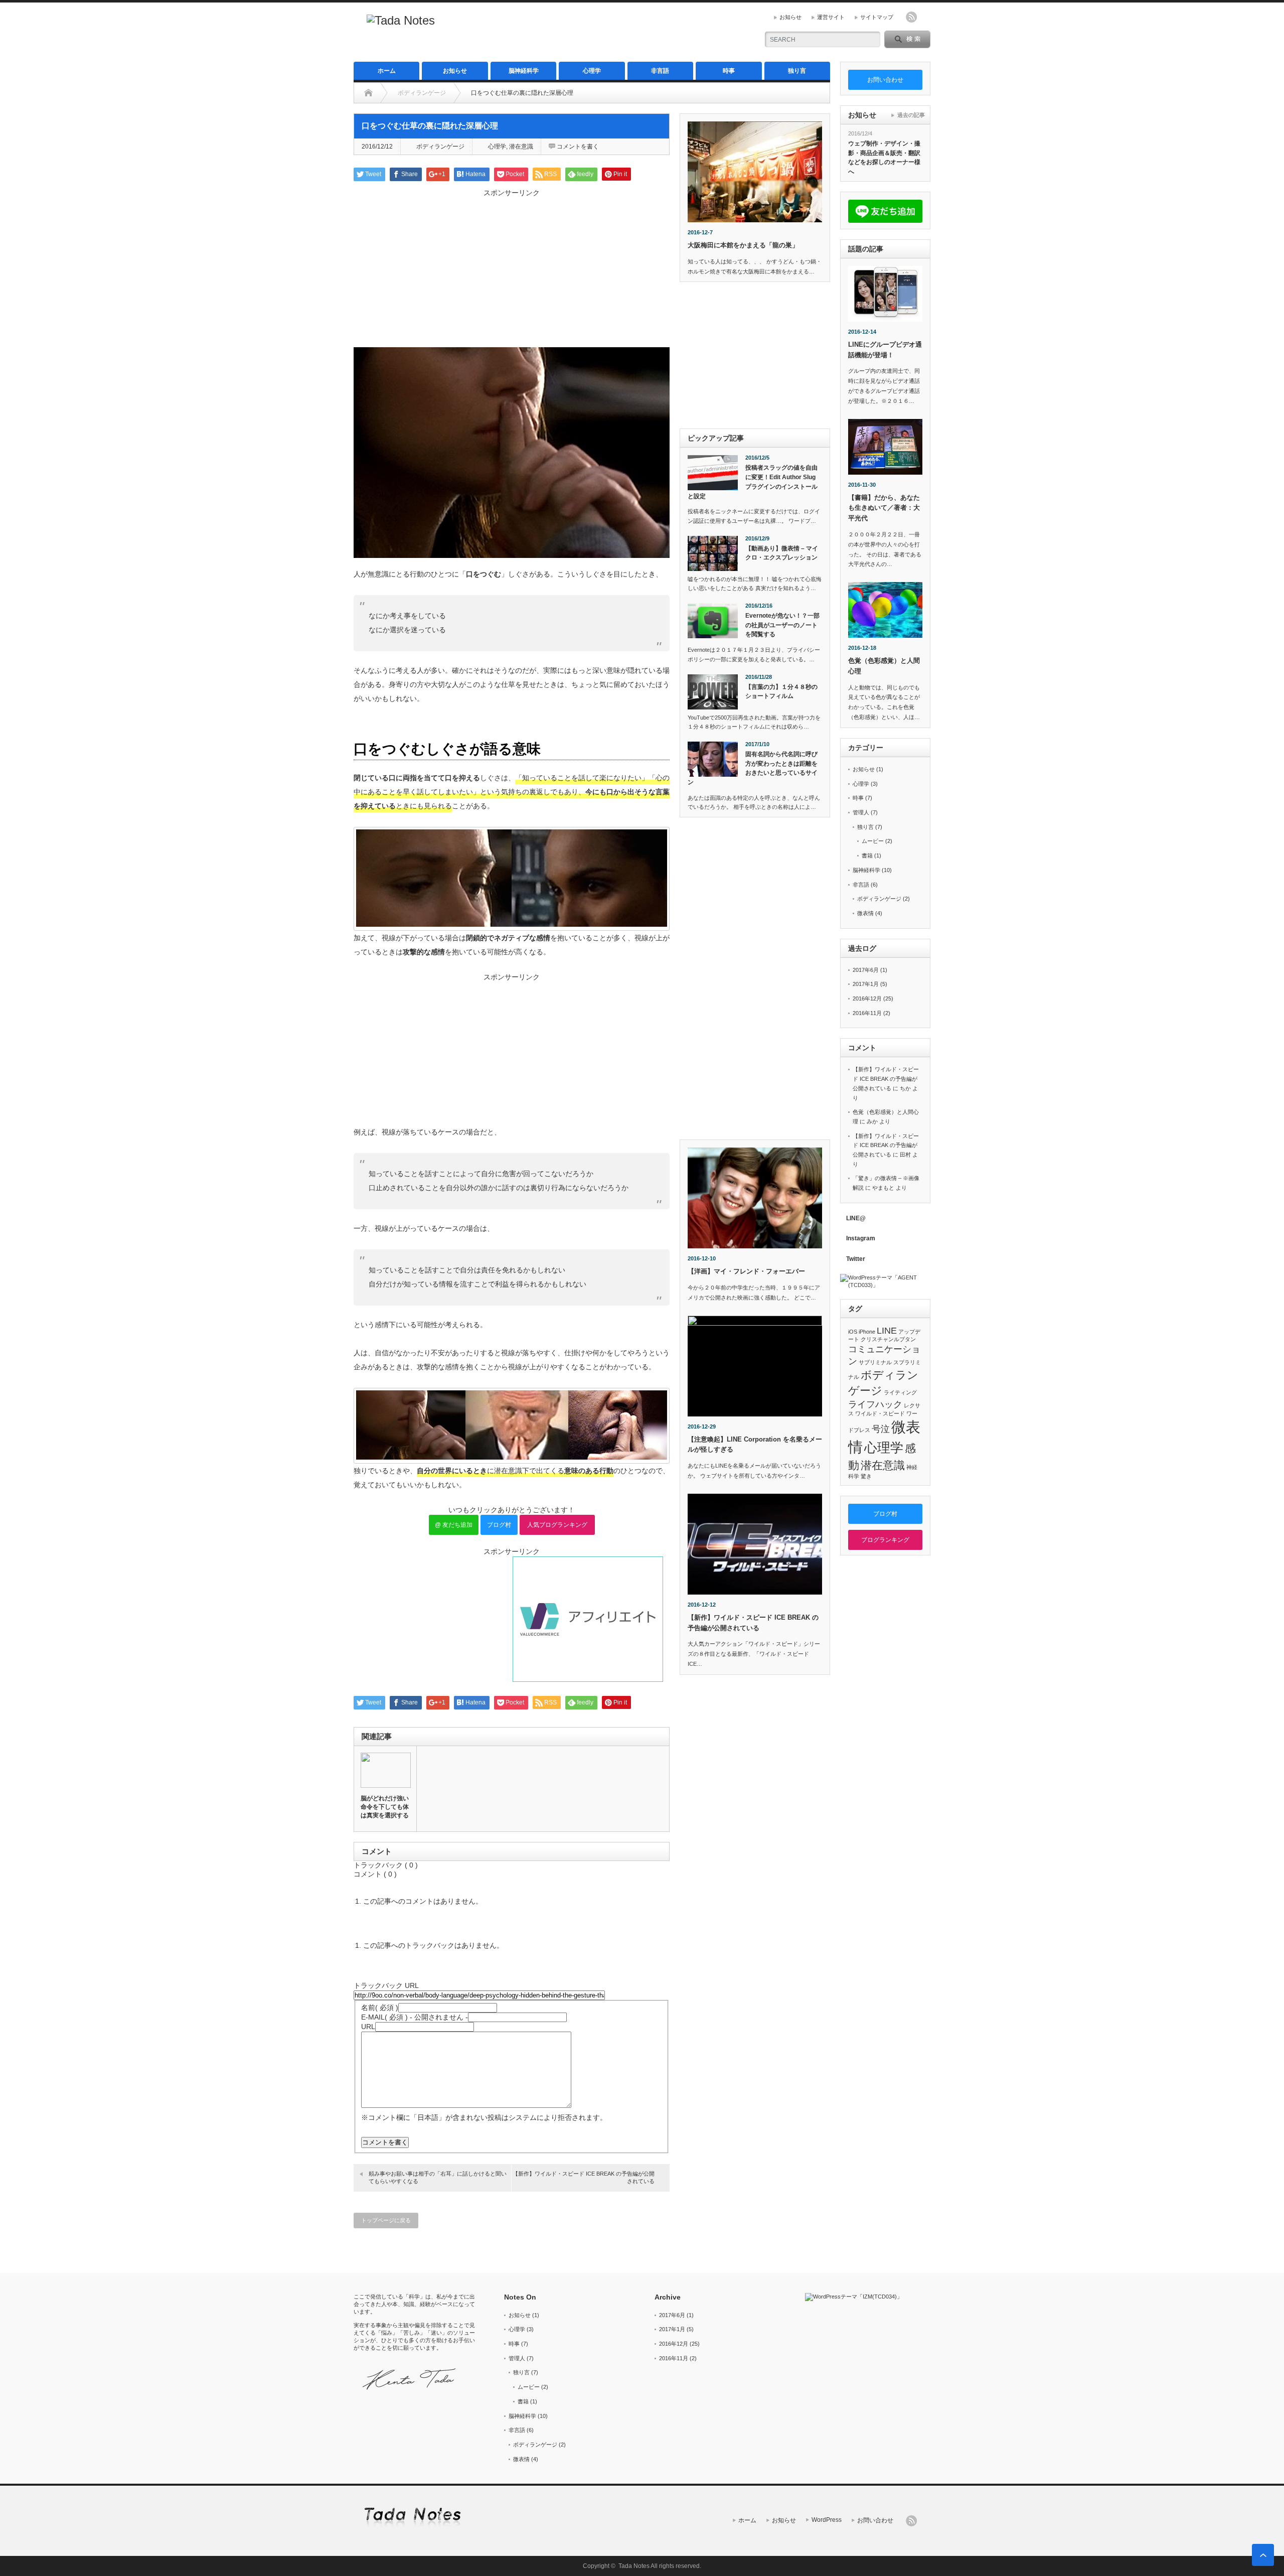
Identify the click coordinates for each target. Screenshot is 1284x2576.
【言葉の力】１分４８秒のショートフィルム (781, 692)
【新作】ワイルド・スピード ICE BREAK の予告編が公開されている (584, 2177)
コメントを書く (578, 147)
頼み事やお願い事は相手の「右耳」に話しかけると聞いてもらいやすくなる (438, 2177)
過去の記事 (911, 115)
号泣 (881, 1429)
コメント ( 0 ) (375, 1874)
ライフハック (875, 1404)
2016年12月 (867, 998)
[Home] (368, 93)
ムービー (873, 841)
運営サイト (831, 17)
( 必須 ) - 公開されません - (415, 2017)
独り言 (797, 71)
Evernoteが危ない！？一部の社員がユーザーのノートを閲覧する (782, 625)
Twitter (856, 1259)
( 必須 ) (380, 2008)
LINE (887, 1331)
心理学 (592, 71)
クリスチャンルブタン (888, 1339)
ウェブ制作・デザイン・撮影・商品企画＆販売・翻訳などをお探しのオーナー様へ (884, 158)
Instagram (861, 1238)
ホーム (387, 71)
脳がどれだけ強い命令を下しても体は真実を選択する (385, 1807)
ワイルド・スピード (880, 1413)
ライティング (900, 1392)
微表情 (865, 913)
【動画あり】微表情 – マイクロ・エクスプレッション (782, 553)
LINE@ (856, 1218)
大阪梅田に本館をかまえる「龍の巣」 (743, 245)
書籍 (867, 855)
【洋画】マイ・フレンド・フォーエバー (746, 1271)
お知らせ (790, 17)
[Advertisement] (632, 33)
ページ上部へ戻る (1263, 2555)
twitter (925, 17)
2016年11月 (867, 1013)
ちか (905, 1088)
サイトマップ (877, 17)
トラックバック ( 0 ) (386, 1865)
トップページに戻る (386, 2220)
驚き (866, 1476)
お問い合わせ (875, 2520)
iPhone (867, 1332)
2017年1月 (866, 984)
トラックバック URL (386, 1985)
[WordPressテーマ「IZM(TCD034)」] (868, 2297)
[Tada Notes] (401, 20)
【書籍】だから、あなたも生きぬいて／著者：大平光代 (884, 508)
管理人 (861, 812)
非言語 (660, 71)
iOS (853, 1332)
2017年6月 (866, 970)
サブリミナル (875, 1362)
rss (911, 17)
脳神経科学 (524, 71)
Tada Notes (634, 2566)
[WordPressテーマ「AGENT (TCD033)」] (885, 1281)
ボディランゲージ (422, 93)
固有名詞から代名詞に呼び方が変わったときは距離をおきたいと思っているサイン (753, 768)
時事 (729, 71)
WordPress (827, 2520)
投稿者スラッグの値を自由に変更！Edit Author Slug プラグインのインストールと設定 (753, 482)
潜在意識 (521, 147)
